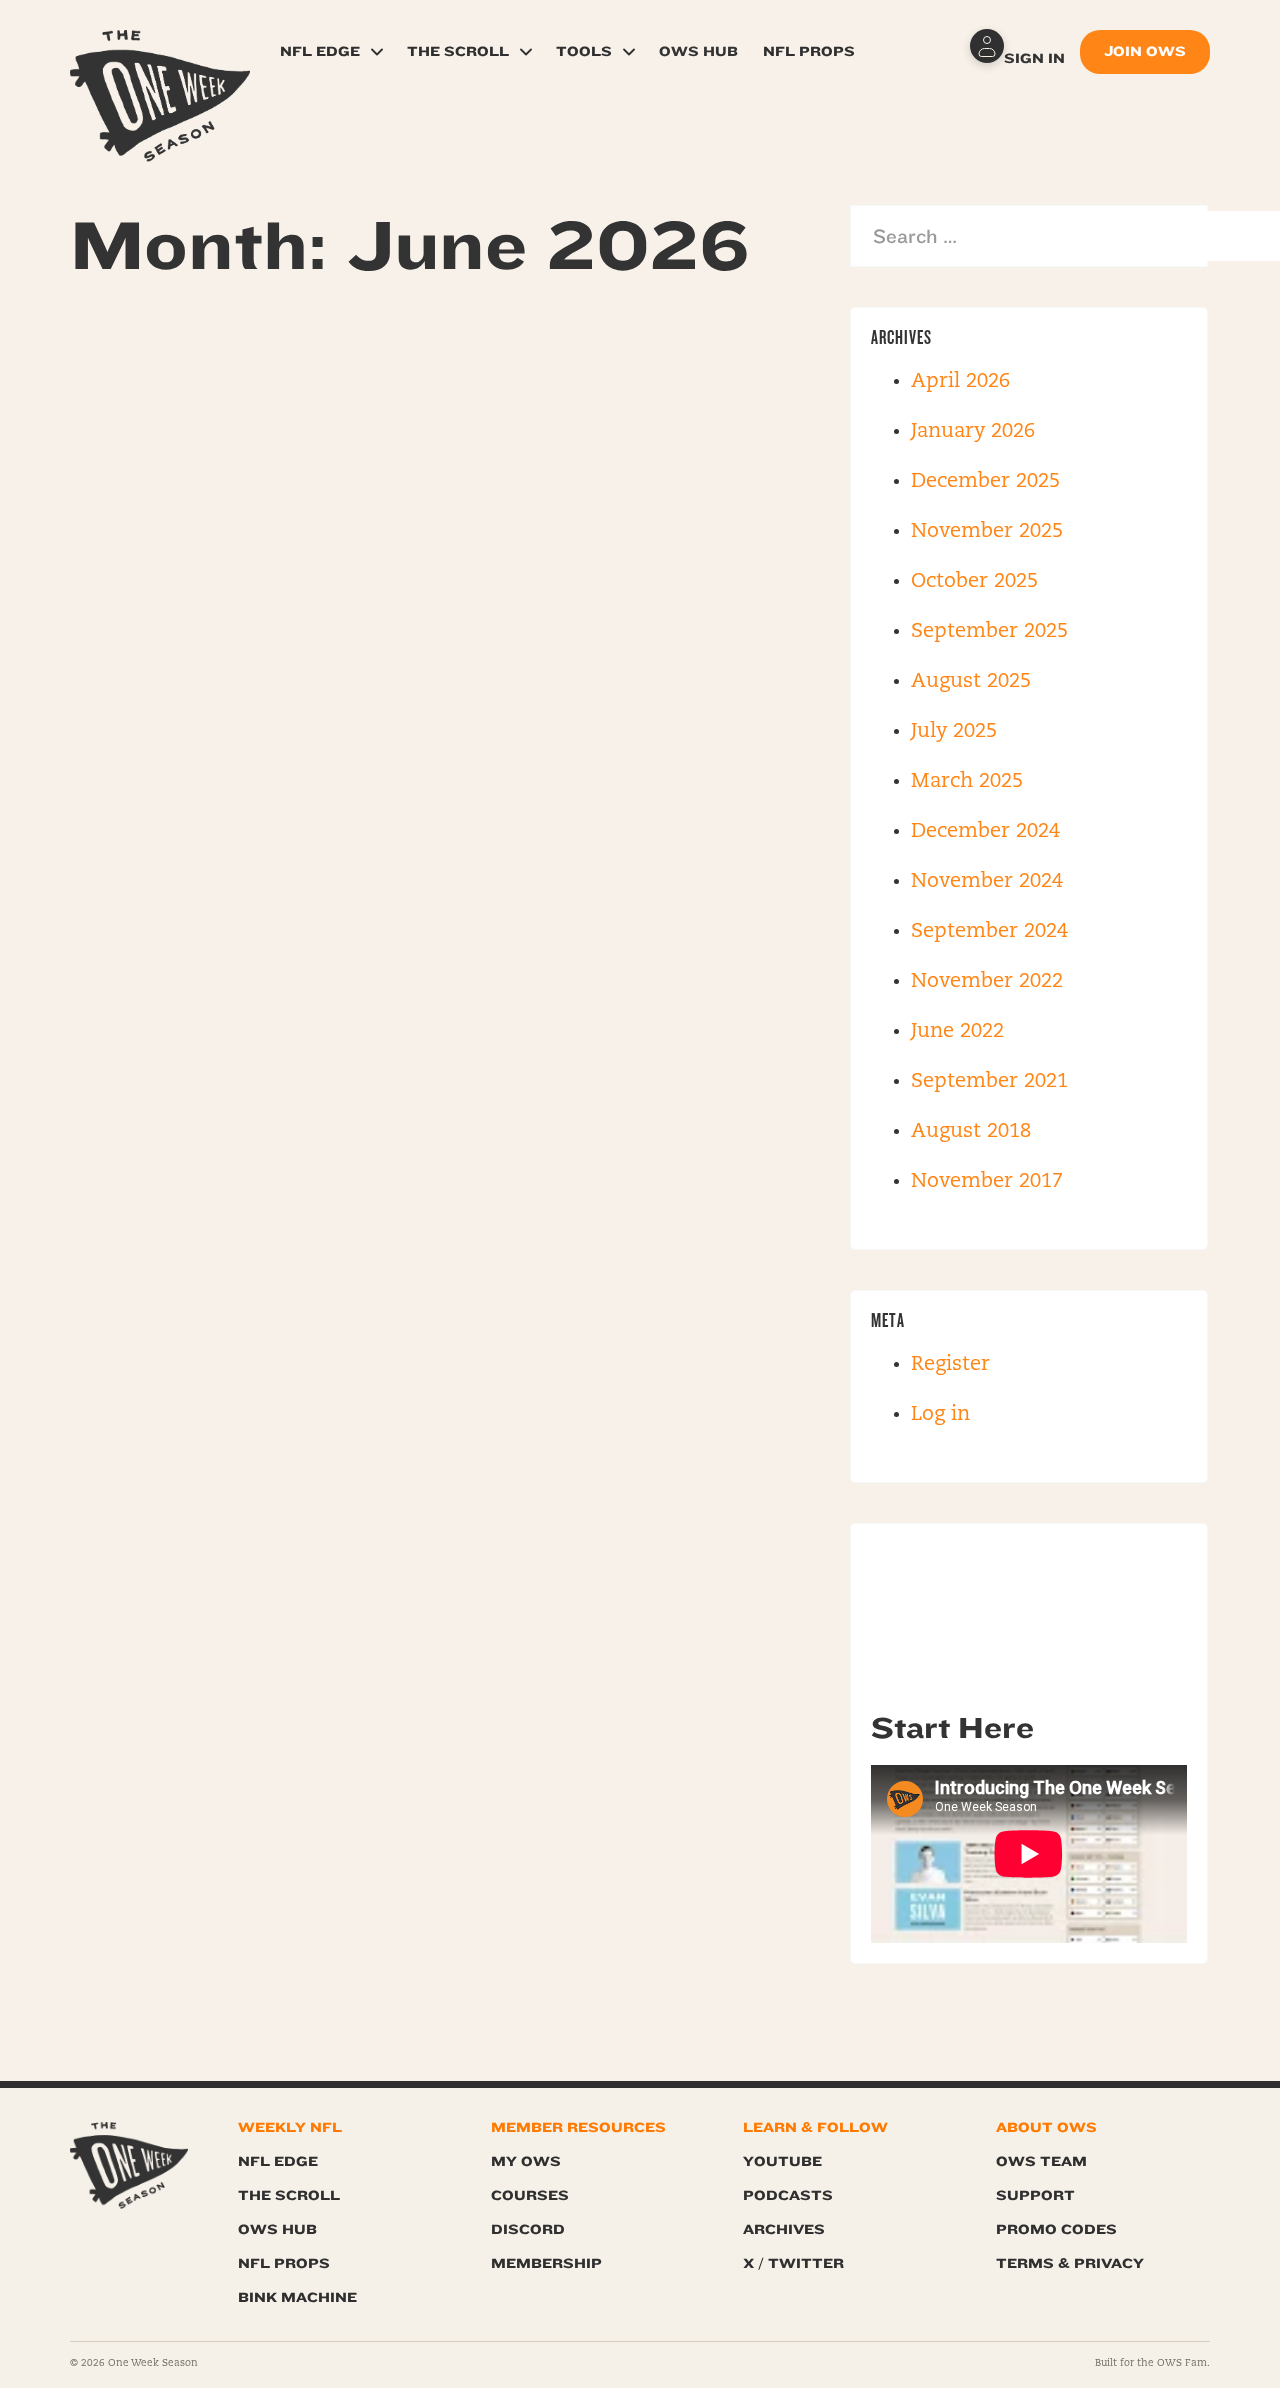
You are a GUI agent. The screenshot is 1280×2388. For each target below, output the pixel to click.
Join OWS (1145, 51)
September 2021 (989, 1082)
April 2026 (960, 382)
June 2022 (957, 1032)
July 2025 (954, 732)
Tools (584, 51)
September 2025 (989, 632)
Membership (546, 2263)
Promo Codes (1056, 2229)
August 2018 (971, 1132)
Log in (940, 1415)
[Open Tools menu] (629, 52)
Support (1035, 2195)
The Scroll (458, 51)
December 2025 (985, 482)
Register (950, 1365)
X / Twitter (793, 2263)
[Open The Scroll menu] (526, 52)
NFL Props (809, 51)
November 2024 (987, 882)
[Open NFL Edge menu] (377, 52)
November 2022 (987, 982)
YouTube (782, 2161)
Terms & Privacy (1070, 2263)
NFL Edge (320, 51)
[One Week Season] (160, 55)
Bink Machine (297, 2297)
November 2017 (987, 1182)
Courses (530, 2195)
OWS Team (1041, 2161)
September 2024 (989, 932)
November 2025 (987, 532)
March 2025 (967, 782)
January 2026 (973, 432)
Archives (784, 2229)
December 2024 (985, 832)
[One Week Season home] (129, 2165)
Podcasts (788, 2195)
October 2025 (974, 582)
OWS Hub (698, 51)
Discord (528, 2229)
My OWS (526, 2161)
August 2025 (971, 682)
